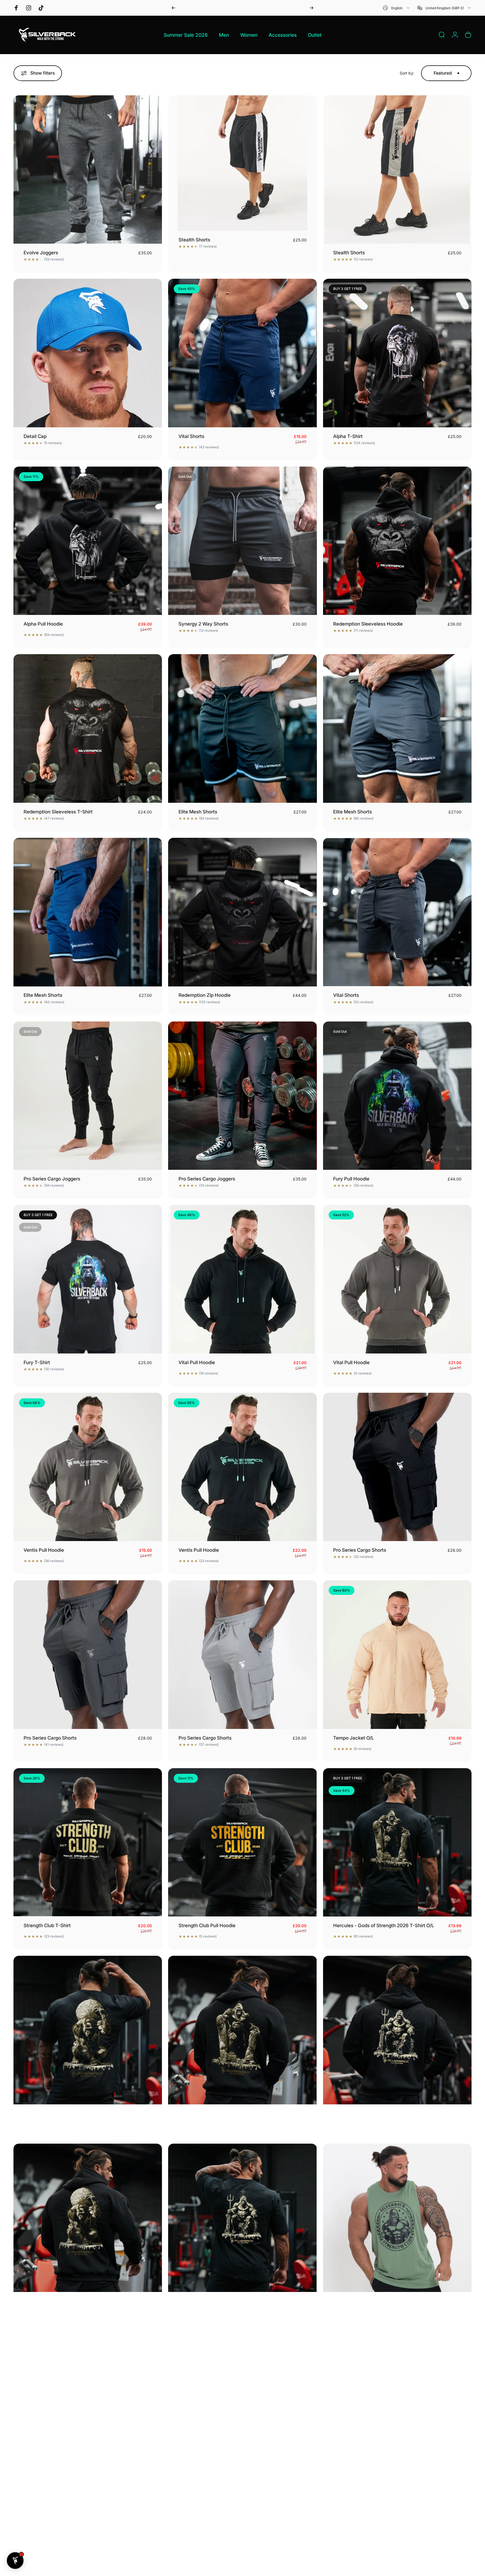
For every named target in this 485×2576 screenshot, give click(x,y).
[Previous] (173, 8)
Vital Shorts (191, 436)
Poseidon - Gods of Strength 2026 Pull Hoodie (384, 2113)
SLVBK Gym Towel (44, 2489)
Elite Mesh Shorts (198, 812)
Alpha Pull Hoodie (43, 624)
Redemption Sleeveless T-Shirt (58, 812)
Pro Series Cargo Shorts (360, 1550)
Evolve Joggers (41, 253)
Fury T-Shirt (37, 1362)
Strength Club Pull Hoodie (207, 1925)
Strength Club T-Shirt (47, 1925)
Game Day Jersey (353, 2489)
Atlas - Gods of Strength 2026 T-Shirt (65, 2113)
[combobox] (397, 8)
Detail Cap (35, 436)
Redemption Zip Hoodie (205, 995)
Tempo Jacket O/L (354, 1738)
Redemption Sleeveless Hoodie (368, 624)
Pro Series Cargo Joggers (52, 1179)
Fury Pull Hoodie (351, 1179)
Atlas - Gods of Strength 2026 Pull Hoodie (70, 2301)
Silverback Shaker (199, 2489)
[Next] (312, 8)
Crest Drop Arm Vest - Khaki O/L (369, 2301)
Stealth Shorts (194, 240)
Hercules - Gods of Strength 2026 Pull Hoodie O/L (234, 2113)
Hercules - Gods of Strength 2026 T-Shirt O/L (384, 1925)
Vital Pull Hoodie (197, 1362)
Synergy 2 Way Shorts (203, 624)
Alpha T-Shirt (348, 436)
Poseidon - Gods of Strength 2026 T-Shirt (225, 2301)
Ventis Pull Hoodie (44, 1550)
